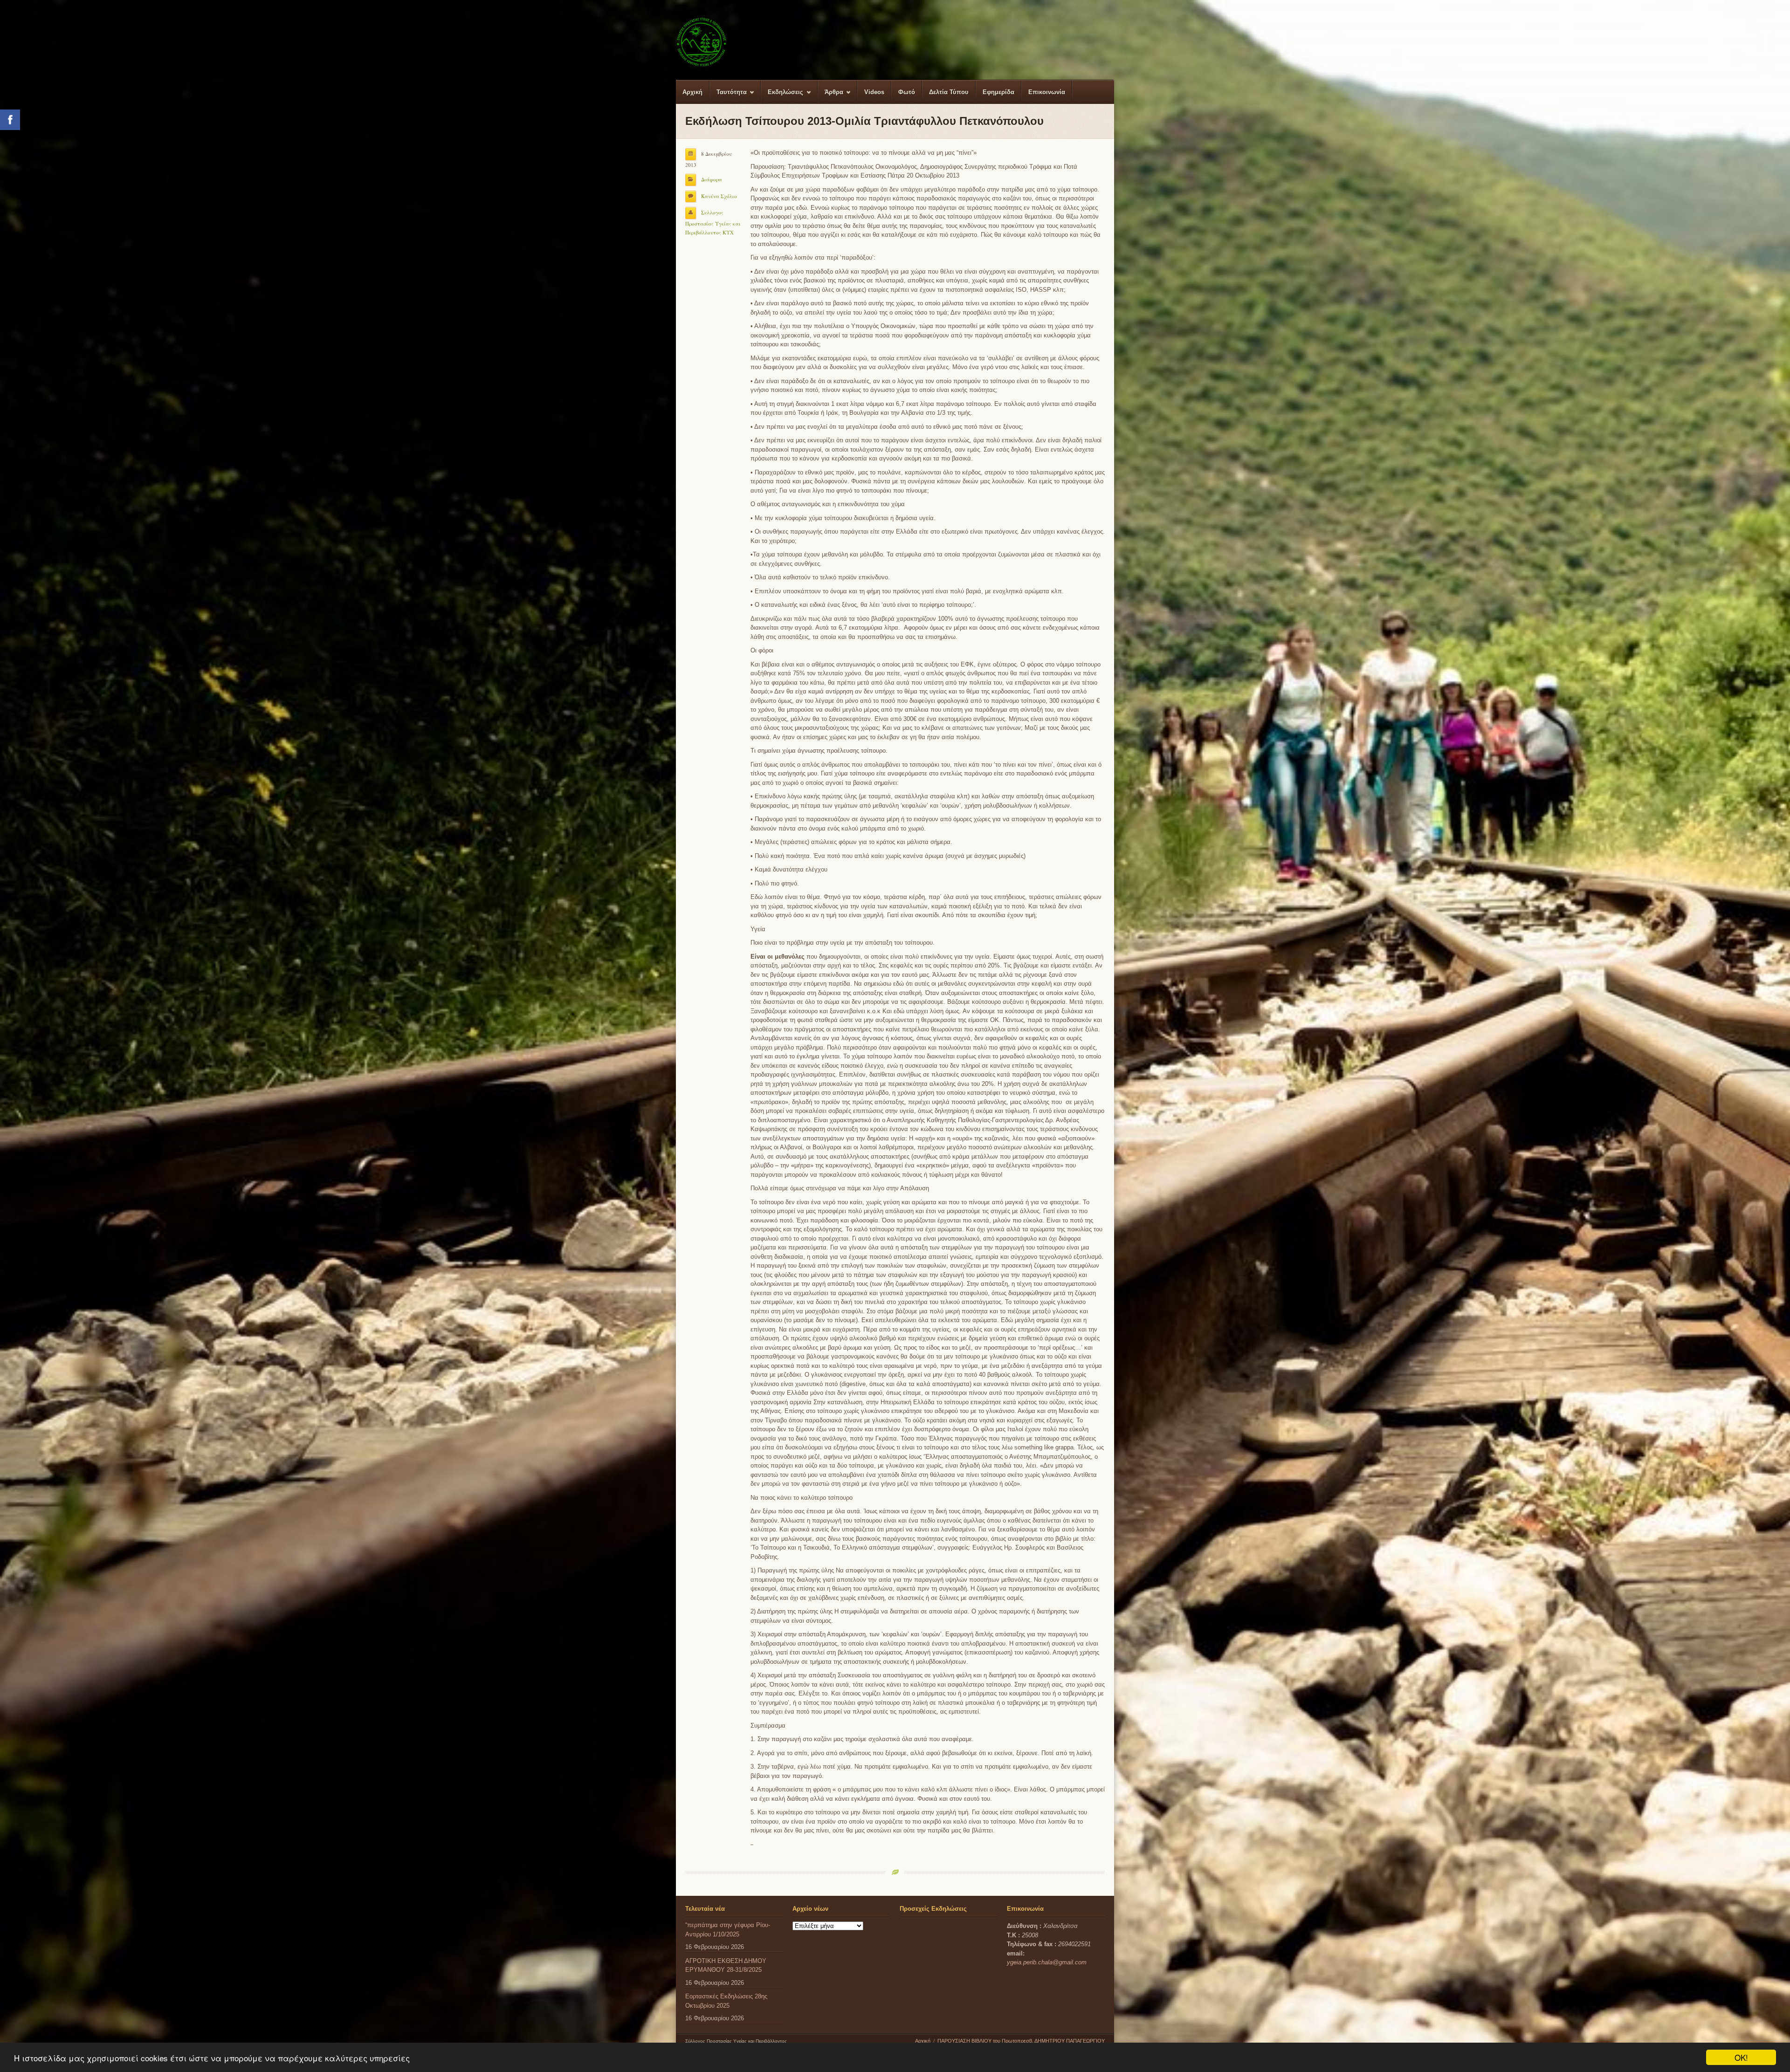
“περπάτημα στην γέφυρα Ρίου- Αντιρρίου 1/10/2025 (728, 1930)
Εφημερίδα (998, 92)
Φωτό (907, 92)
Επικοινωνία (1047, 92)
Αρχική (692, 92)
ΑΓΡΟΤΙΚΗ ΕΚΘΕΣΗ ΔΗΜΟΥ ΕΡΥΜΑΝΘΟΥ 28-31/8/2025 (726, 1966)
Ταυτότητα (728, 96)
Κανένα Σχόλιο (719, 196)
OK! (1741, 2057)
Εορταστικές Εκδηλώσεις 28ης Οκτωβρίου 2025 (726, 2001)
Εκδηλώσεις (782, 96)
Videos (874, 92)
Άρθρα (831, 96)
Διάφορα (712, 179)
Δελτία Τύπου (949, 92)
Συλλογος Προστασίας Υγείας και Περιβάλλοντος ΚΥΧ (713, 222)
